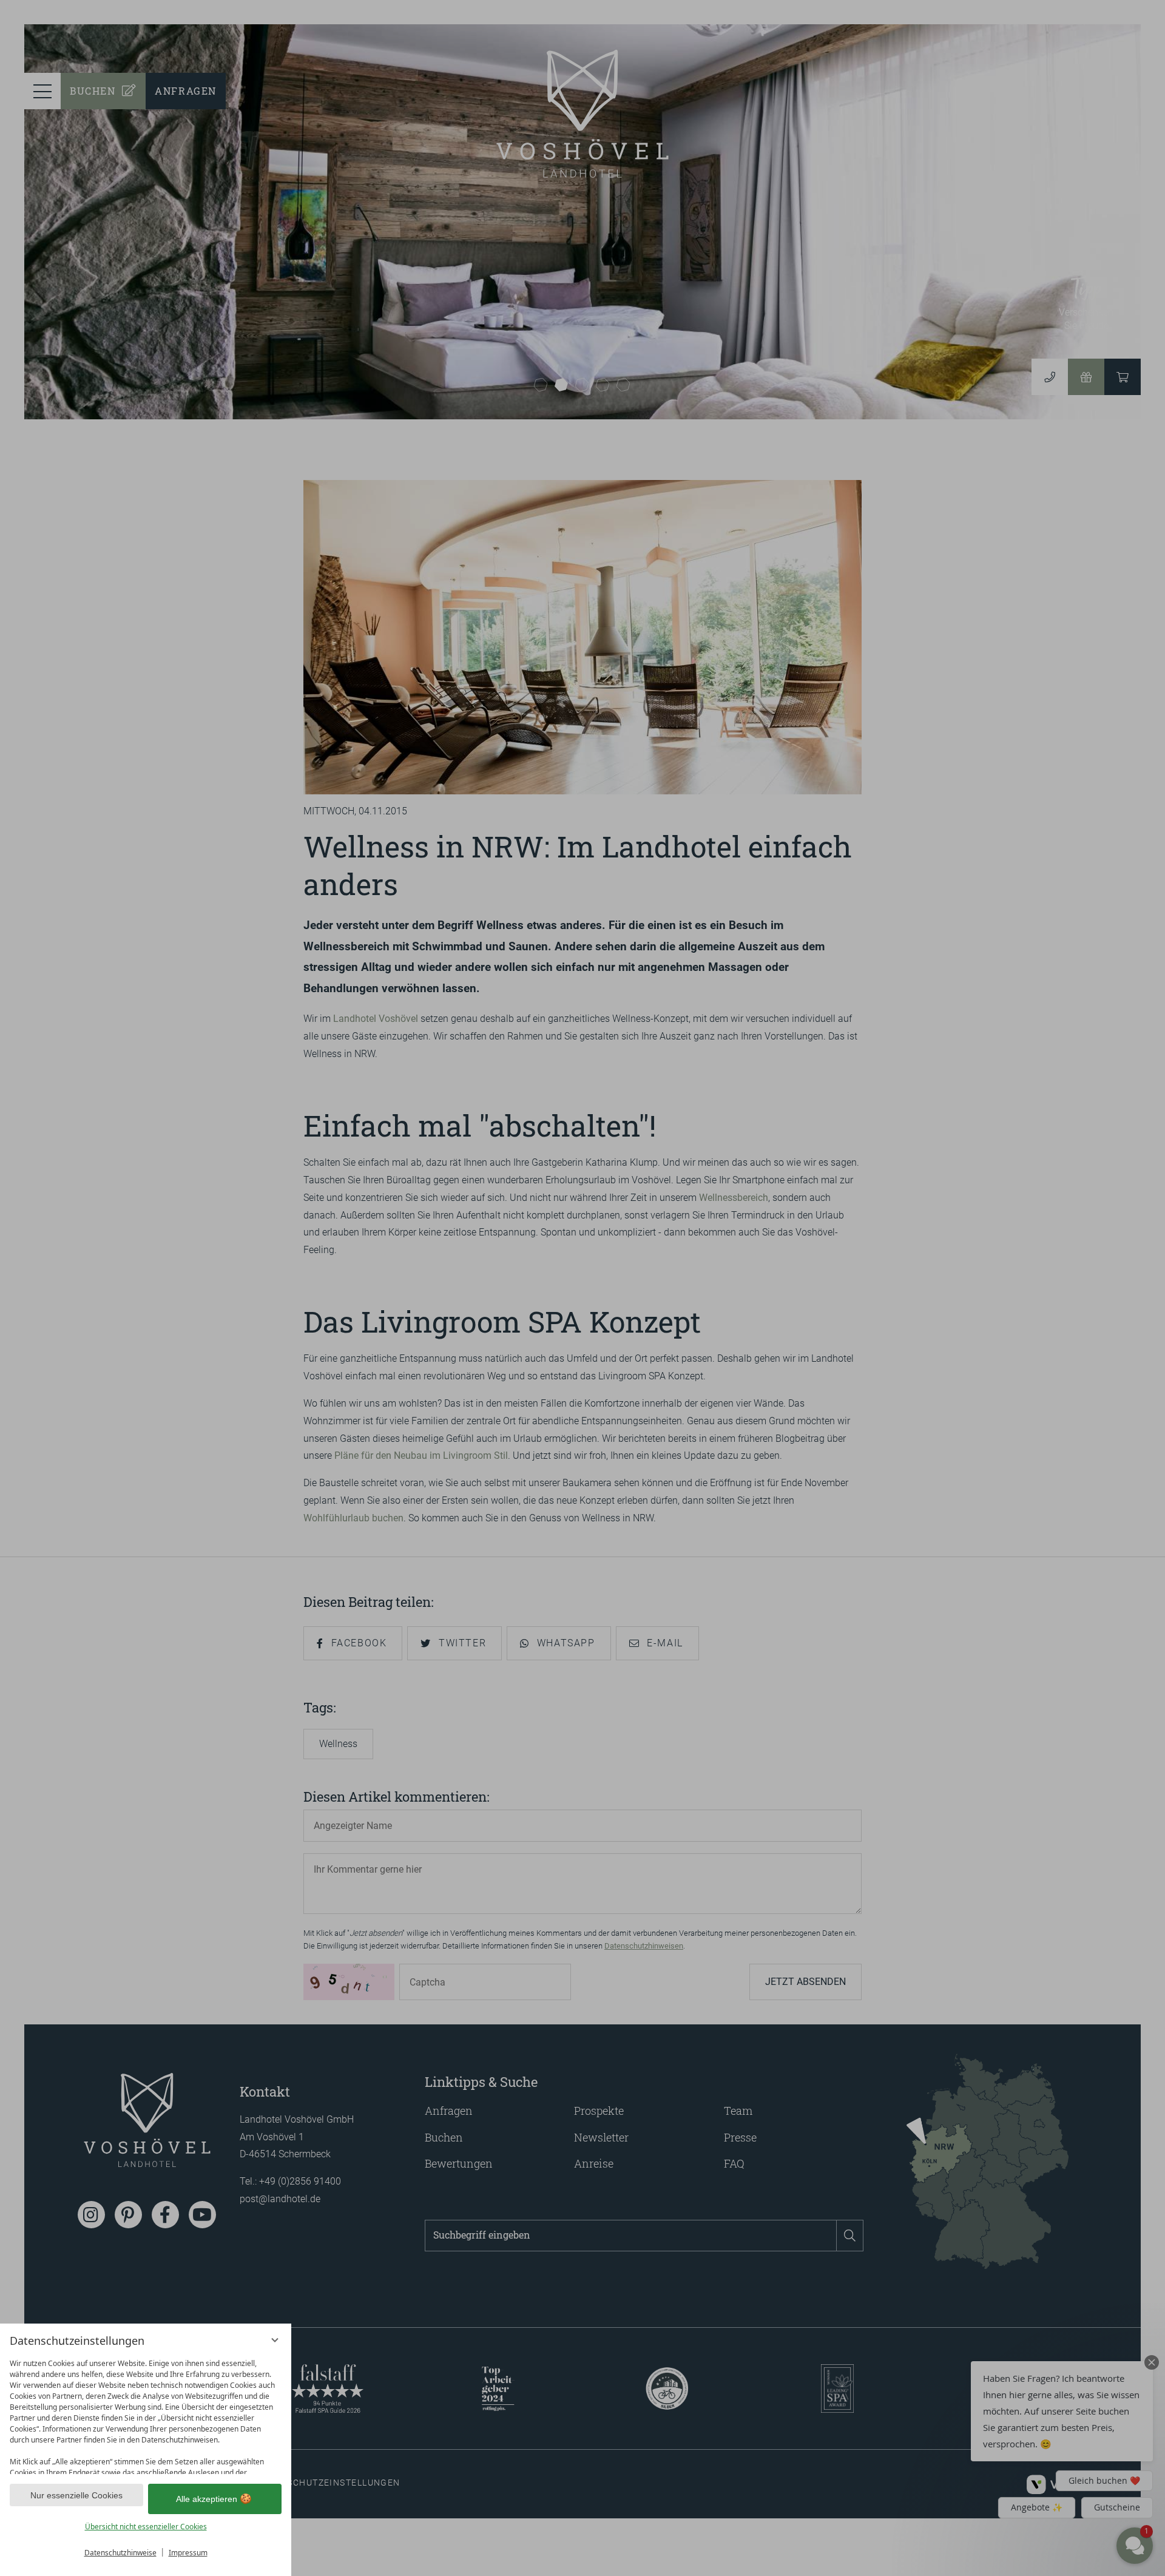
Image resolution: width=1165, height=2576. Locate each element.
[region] (146, 2414)
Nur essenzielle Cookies (76, 2495)
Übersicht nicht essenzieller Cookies (146, 2527)
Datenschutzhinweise (120, 2553)
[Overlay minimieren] (275, 2340)
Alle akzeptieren (207, 2499)
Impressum (188, 2553)
